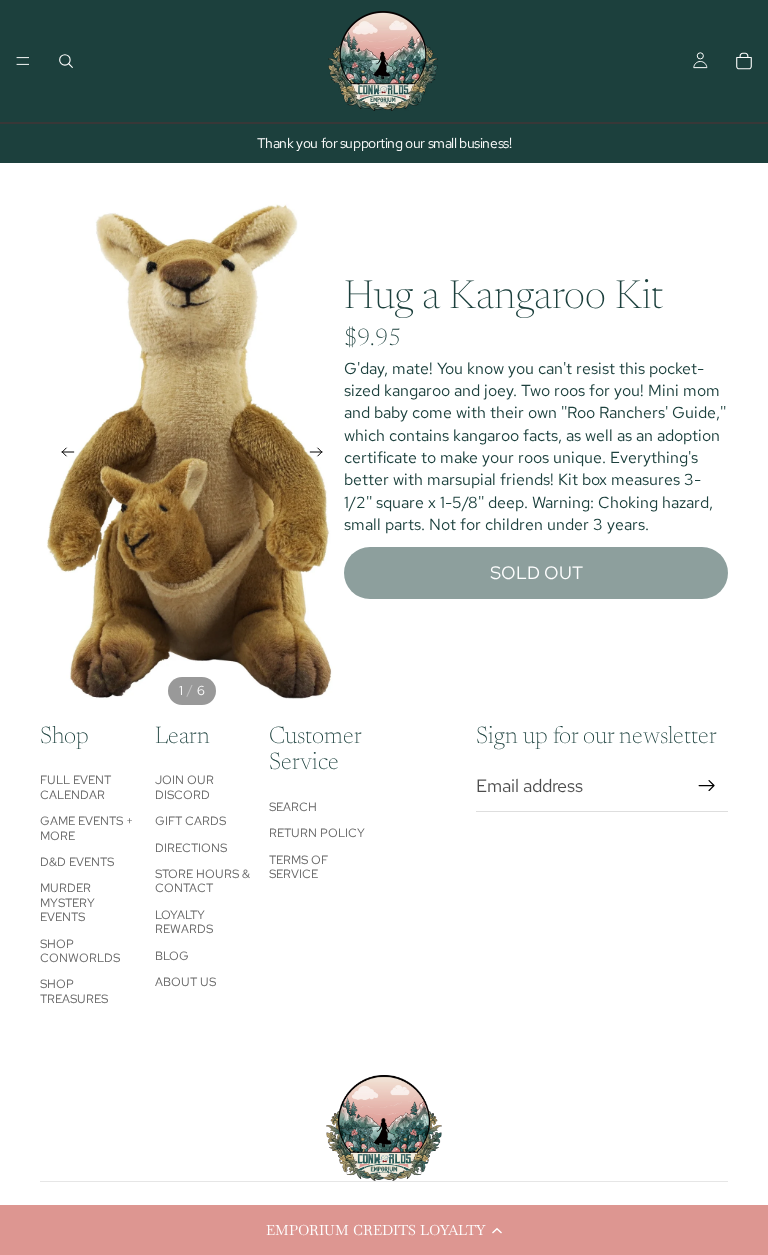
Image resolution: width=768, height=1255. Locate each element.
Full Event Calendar (75, 787)
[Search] (66, 61)
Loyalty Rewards (184, 922)
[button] (384, 1230)
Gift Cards (190, 821)
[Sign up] (707, 786)
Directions (191, 848)
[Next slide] (322, 455)
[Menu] (23, 61)
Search (293, 807)
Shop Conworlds (80, 951)
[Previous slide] (62, 455)
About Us (185, 982)
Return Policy (317, 833)
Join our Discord (184, 787)
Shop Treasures (74, 991)
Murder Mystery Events (67, 902)
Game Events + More (86, 828)
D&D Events (77, 862)
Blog (172, 956)
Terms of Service (298, 867)
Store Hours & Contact (202, 881)
